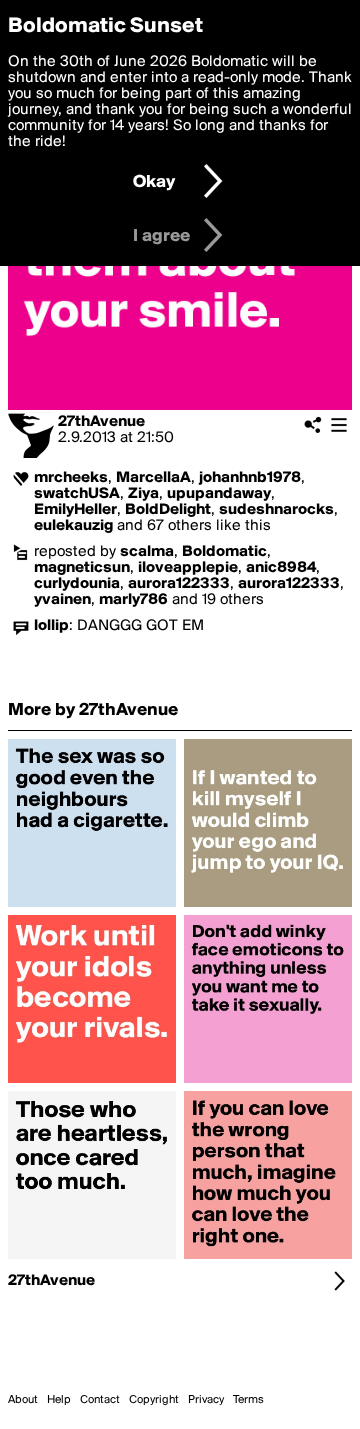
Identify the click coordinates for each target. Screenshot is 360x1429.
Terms (248, 1400)
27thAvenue (101, 422)
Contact (100, 1400)
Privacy (206, 1400)
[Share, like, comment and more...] (92, 907)
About (23, 1400)
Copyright (154, 1400)
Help (59, 1400)
